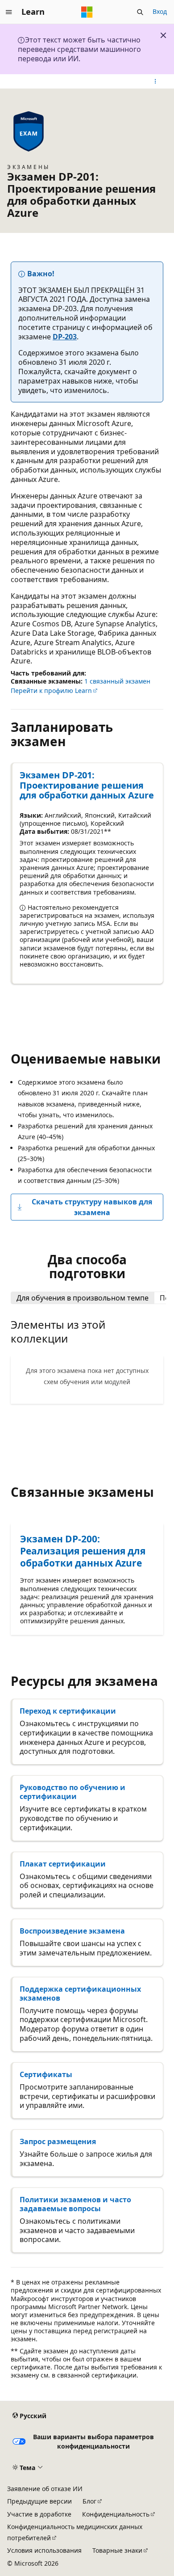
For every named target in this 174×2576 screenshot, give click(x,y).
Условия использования (44, 2550)
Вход (160, 11)
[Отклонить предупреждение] (163, 35)
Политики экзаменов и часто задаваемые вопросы (75, 2204)
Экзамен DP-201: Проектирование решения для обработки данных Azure (87, 785)
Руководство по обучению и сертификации (72, 1792)
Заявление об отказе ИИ (45, 2489)
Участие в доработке (39, 2514)
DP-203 (65, 337)
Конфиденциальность (116, 2514)
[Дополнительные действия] (155, 81)
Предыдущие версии (39, 2501)
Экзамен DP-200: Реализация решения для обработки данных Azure (83, 1551)
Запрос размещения (58, 2141)
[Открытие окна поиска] (140, 12)
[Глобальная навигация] (9, 12)
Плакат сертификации (63, 1864)
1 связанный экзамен (117, 681)
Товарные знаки (117, 2550)
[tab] (83, 1298)
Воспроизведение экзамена (72, 1931)
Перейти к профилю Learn (51, 690)
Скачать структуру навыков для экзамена (92, 1207)
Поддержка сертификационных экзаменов (80, 1993)
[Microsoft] (87, 12)
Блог (89, 2501)
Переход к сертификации (68, 1711)
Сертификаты (46, 2074)
